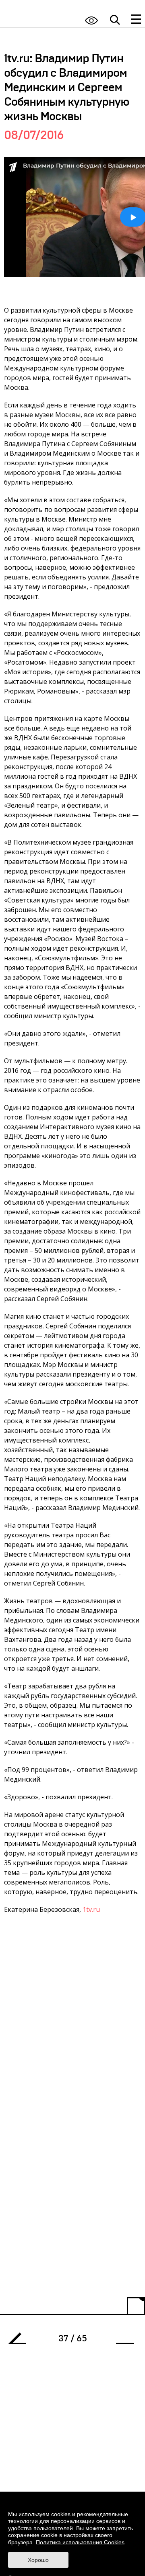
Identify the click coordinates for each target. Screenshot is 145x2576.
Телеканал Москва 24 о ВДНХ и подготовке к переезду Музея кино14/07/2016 (20, 2341)
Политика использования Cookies (80, 2542)
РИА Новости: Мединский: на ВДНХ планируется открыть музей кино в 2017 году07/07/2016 (122, 2341)
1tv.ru (91, 1909)
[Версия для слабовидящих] (91, 20)
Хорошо (38, 2560)
